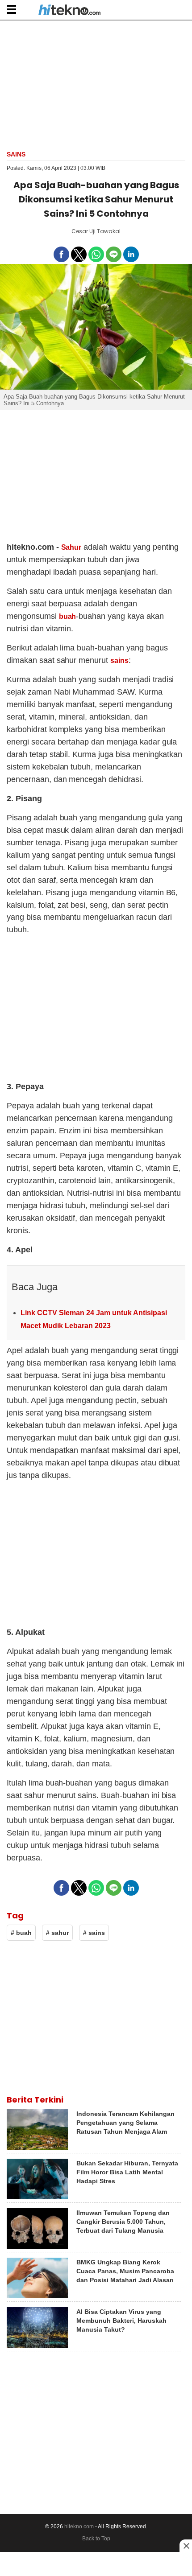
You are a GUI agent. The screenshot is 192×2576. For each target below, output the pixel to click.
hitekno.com (79, 2527)
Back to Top (96, 2539)
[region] (96, 84)
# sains (94, 1933)
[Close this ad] (186, 2546)
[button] (11, 9)
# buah (21, 1933)
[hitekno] (69, 11)
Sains (16, 154)
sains (119, 660)
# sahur (57, 1933)
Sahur (71, 547)
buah (68, 616)
